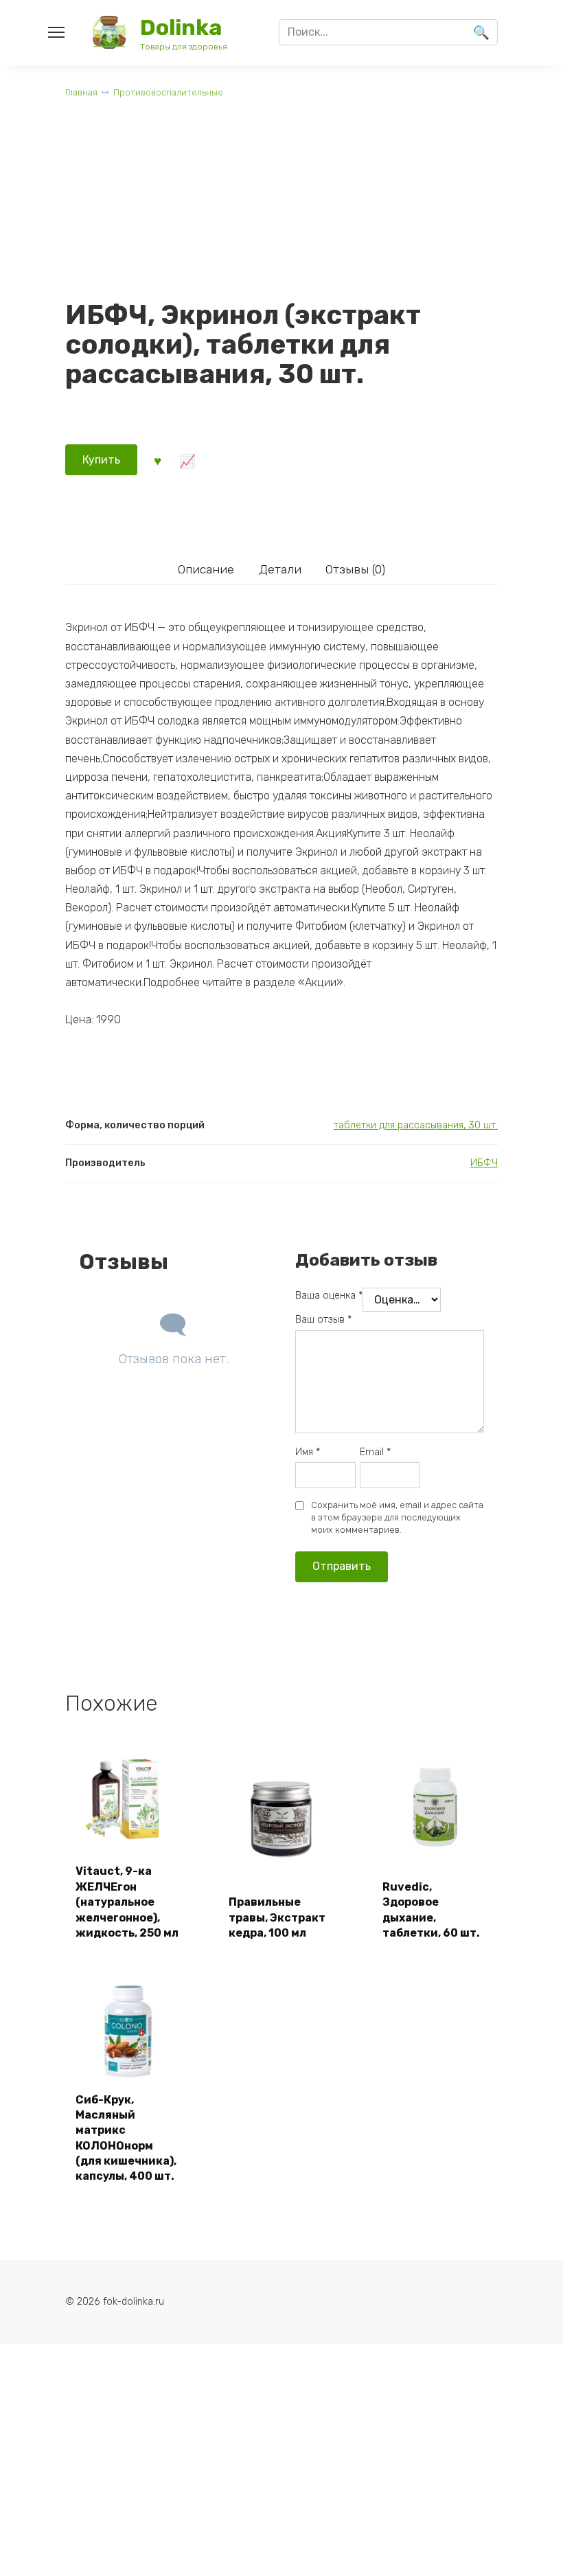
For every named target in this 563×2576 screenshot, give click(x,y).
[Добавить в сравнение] (187, 459)
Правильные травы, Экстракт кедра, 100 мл (277, 1917)
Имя (308, 1452)
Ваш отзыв (323, 1320)
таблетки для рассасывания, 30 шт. (416, 1125)
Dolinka (181, 27)
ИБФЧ (484, 1163)
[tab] (206, 569)
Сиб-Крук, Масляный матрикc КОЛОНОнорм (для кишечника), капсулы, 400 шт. (126, 2138)
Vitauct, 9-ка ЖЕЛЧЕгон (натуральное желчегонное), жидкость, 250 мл (127, 1902)
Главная (81, 92)
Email (375, 1452)
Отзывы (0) (355, 569)
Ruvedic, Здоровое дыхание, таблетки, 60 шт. (431, 1910)
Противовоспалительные (168, 92)
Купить (101, 460)
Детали (280, 569)
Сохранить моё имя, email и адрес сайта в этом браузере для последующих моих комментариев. (397, 1517)
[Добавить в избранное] (157, 459)
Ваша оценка (329, 1296)
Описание (206, 569)
